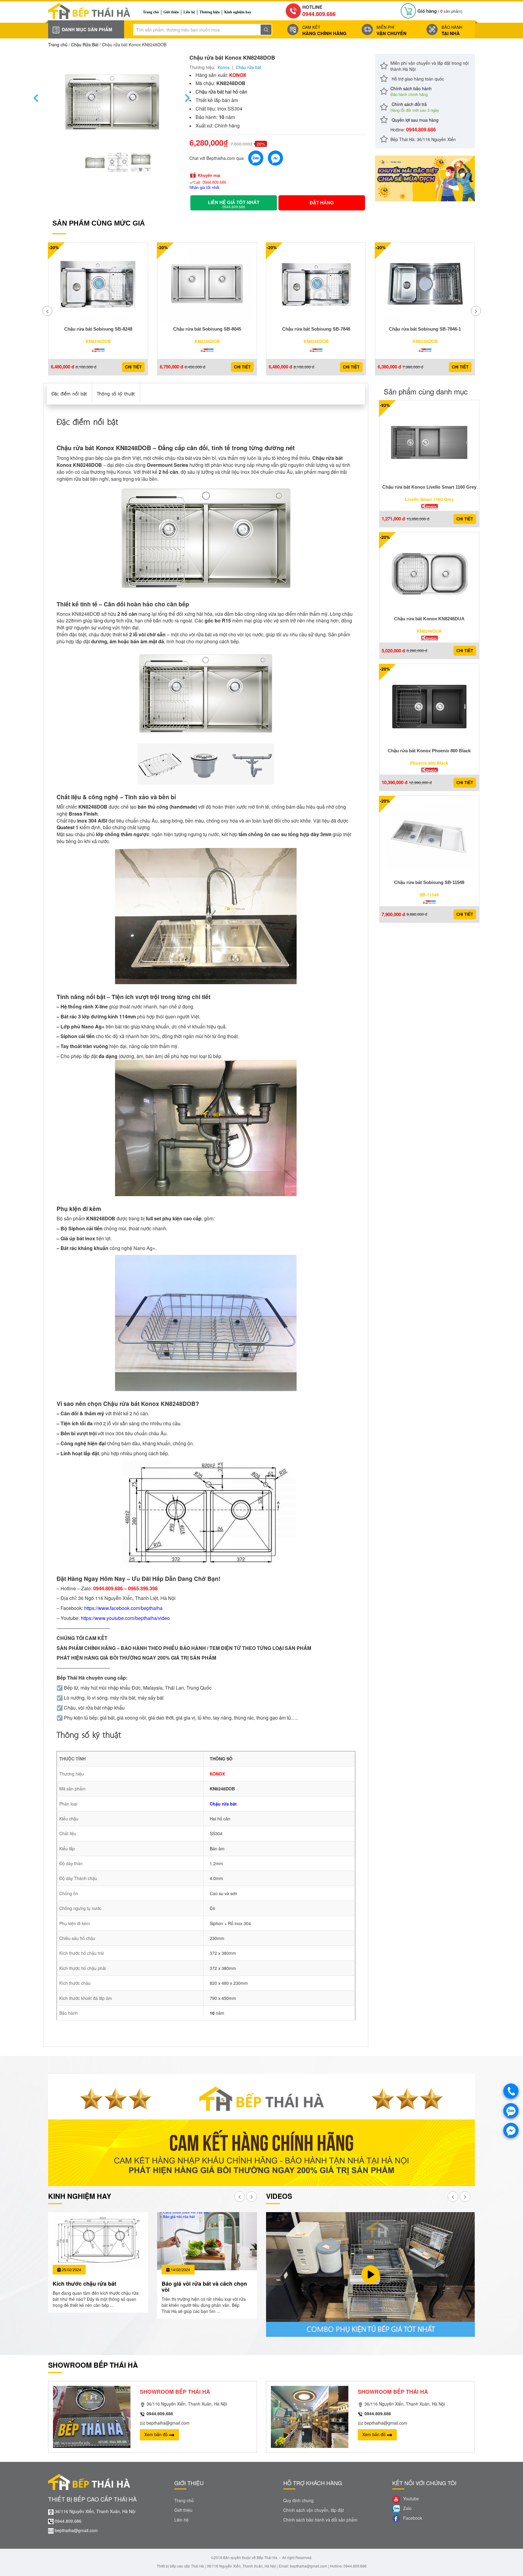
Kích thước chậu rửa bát (84, 2284)
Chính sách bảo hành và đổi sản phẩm (320, 2520)
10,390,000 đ (395, 782)
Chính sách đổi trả (415, 107)
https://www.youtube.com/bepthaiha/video (125, 1618)
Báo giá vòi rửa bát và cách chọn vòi (204, 2287)
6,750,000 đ (171, 367)
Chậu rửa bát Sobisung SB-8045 (207, 329)
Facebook (412, 2518)
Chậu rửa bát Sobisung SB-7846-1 (425, 329)
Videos (279, 2196)
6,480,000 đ (62, 367)
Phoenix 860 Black (429, 763)
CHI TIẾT (133, 367)
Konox (224, 67)
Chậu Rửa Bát (85, 45)
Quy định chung (298, 2500)
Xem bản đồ (157, 2434)
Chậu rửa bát (248, 67)
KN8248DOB (98, 341)
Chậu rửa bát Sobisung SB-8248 (98, 329)
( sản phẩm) (440, 11)
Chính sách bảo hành (411, 91)
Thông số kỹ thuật (116, 393)
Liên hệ (189, 12)
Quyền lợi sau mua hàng (414, 120)
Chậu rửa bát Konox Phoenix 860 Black (429, 751)
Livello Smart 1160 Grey (429, 499)
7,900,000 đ (393, 914)
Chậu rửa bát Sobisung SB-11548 (429, 882)
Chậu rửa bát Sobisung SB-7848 (316, 329)
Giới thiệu (171, 12)
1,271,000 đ (393, 519)
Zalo (407, 2508)
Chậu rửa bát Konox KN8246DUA (429, 619)
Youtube (410, 2499)
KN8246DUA (429, 631)
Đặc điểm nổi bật (69, 393)
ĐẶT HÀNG (322, 203)
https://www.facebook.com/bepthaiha (123, 1608)
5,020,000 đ (393, 651)
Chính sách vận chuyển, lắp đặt (314, 2510)
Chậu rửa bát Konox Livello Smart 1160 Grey (429, 487)
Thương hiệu (210, 12)
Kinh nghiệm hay (238, 12)
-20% (54, 247)
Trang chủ (151, 12)
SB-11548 (429, 895)
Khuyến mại (209, 175)
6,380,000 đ (389, 367)
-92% (385, 405)
